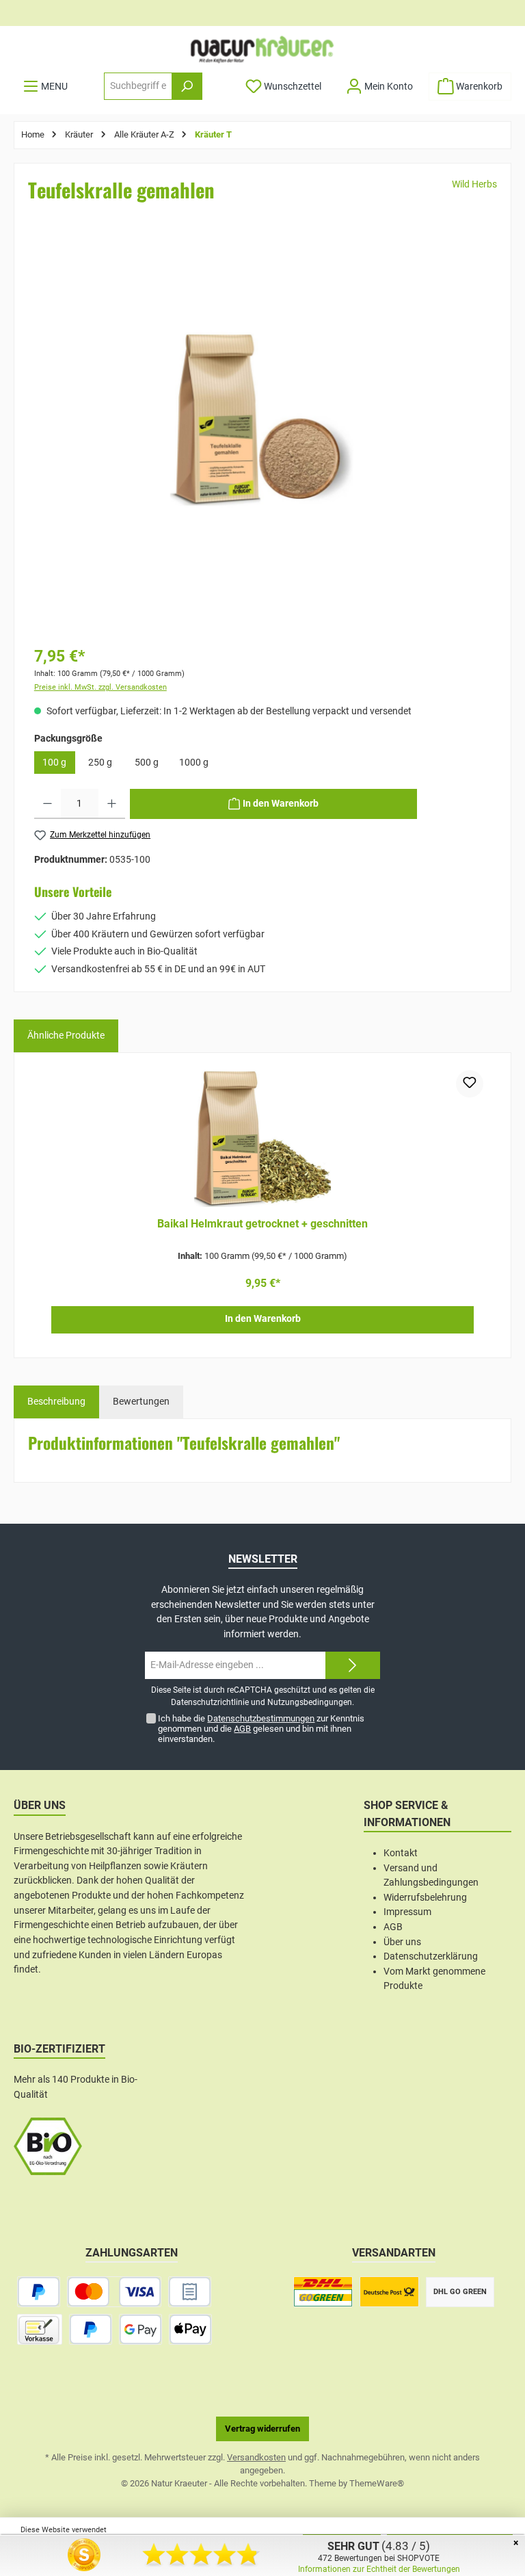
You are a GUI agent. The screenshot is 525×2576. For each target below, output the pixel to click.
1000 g (194, 763)
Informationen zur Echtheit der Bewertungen (379, 2569)
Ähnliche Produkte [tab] (66, 1036)
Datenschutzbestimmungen (261, 1718)
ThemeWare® (377, 2483)
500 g (147, 763)
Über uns (402, 1942)
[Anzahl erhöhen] (112, 804)
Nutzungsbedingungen (310, 1702)
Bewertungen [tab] (141, 1402)
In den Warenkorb (263, 1319)
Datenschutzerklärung (431, 1956)
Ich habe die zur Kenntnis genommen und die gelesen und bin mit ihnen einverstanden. (261, 1729)
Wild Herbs (474, 184)
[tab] (56, 1402)
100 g (54, 763)
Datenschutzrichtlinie (210, 1702)
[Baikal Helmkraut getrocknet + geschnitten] (262, 1139)
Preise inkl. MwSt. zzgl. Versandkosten (100, 687)
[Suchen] (187, 86)
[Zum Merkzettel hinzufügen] (470, 1084)
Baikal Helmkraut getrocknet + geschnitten (262, 1224)
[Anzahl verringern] (48, 804)
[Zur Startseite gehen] (262, 49)
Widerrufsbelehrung (425, 1898)
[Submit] (353, 1665)
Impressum (407, 1912)
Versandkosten (256, 2457)
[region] (262, 437)
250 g (100, 763)
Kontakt (401, 1853)
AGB (242, 1729)
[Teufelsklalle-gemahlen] (262, 416)
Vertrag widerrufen (262, 2429)
